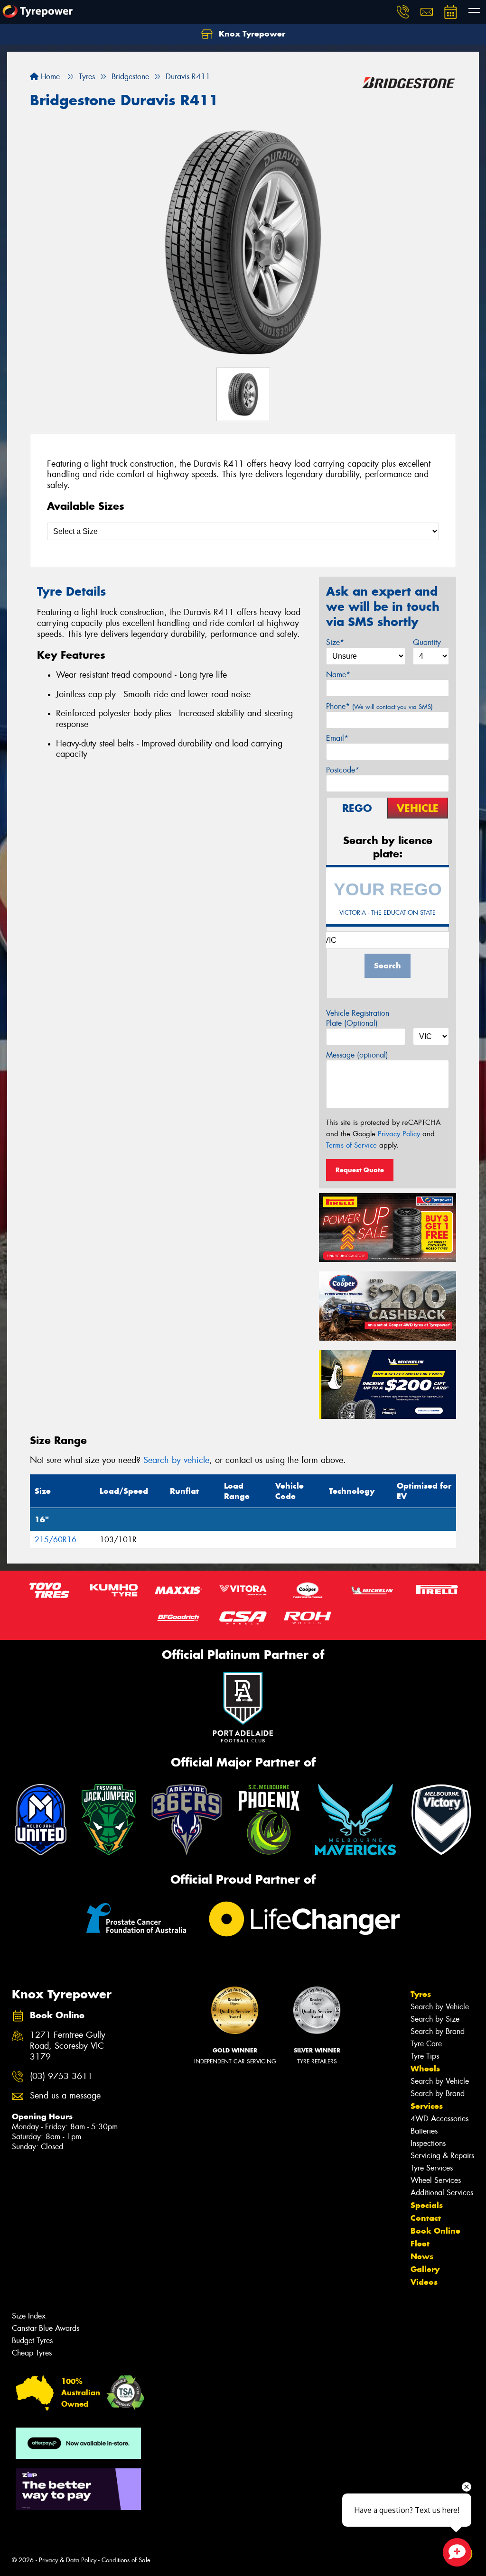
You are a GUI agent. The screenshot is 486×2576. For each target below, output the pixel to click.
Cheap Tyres (32, 2353)
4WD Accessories (439, 2119)
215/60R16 (56, 1540)
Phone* (379, 706)
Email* (337, 738)
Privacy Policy (399, 1134)
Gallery (425, 2269)
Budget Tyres (32, 2341)
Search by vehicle (176, 1460)
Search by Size (435, 2019)
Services (427, 2106)
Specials (427, 2205)
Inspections (428, 2143)
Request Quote (360, 1170)
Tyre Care (426, 2044)
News (422, 2256)
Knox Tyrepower (251, 34)
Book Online (435, 2231)
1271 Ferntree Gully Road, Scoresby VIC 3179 (68, 2046)
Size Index (29, 2316)
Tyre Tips (425, 2056)
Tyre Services (432, 2168)
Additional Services (442, 2193)
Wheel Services (436, 2180)
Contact (426, 2218)
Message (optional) (357, 1055)
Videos (424, 2282)
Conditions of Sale (126, 2560)
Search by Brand (438, 2031)
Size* (335, 642)
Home (49, 77)
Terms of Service (351, 1145)
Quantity (427, 642)
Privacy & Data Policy (68, 2560)
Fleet (420, 2244)
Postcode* (343, 770)
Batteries (424, 2131)
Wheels (425, 2069)
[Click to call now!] (403, 12)
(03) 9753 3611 (61, 2076)
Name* (338, 675)
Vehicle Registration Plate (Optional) (358, 1018)
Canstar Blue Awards (46, 2328)
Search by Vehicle (440, 2007)
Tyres (421, 1994)
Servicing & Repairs (442, 2156)
